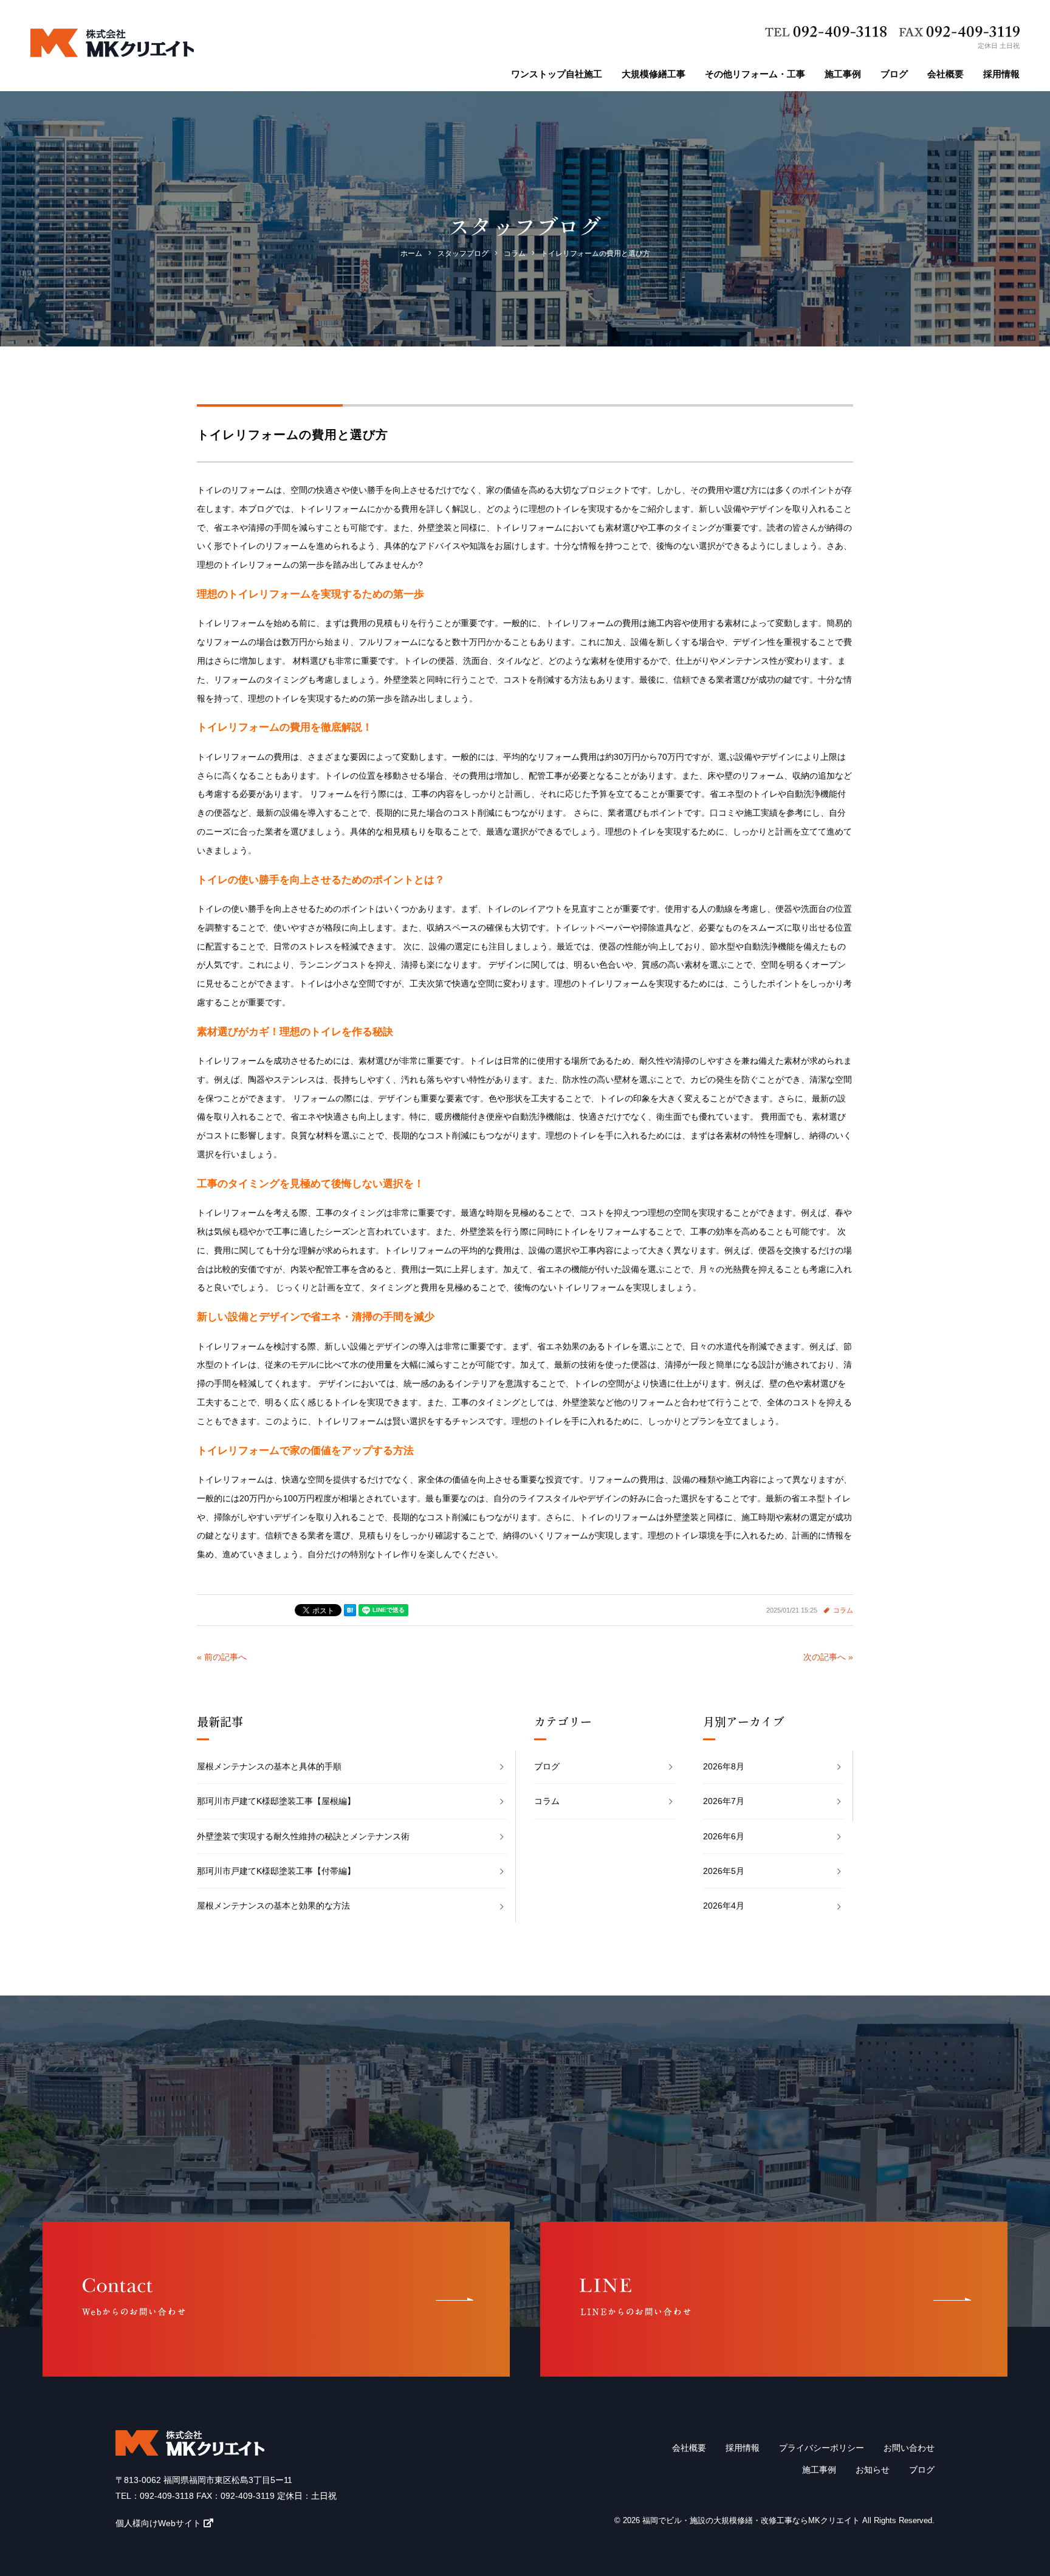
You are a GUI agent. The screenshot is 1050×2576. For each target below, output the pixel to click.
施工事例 (843, 74)
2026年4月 (724, 1906)
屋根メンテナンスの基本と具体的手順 (269, 1766)
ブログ (894, 74)
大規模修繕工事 (654, 74)
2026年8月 (724, 1766)
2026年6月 (724, 1836)
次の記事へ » (828, 1657)
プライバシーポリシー (822, 2448)
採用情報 (1001, 74)
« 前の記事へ (222, 1657)
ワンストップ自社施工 (557, 74)
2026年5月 (724, 1871)
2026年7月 (724, 1801)
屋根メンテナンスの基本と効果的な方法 (273, 1906)
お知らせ (873, 2470)
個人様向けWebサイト (158, 2523)
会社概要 (945, 74)
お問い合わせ (909, 2448)
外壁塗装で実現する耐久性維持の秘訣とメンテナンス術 (303, 1836)
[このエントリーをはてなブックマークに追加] (350, 1610)
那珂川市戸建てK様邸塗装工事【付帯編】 (276, 1871)
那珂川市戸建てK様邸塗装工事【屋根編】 (276, 1801)
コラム (843, 1610)
